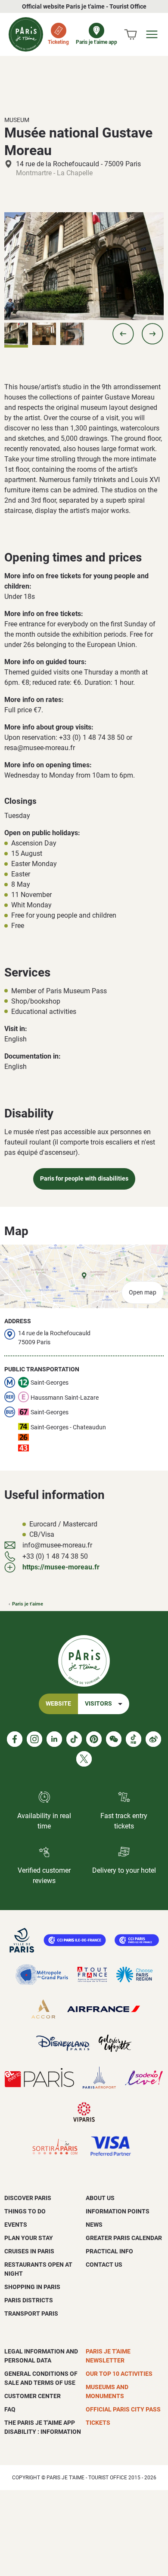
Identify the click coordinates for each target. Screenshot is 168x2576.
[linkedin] (54, 1739)
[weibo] (153, 1739)
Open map (143, 1293)
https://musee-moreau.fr (61, 1567)
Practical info (109, 2251)
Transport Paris (31, 2314)
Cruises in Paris (29, 2251)
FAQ (10, 2409)
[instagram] (34, 1739)
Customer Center (33, 2396)
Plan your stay (29, 2238)
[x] (84, 1759)
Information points (118, 2211)
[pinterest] (94, 1739)
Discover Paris (28, 2198)
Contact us (104, 2265)
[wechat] (114, 1739)
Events (16, 2225)
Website (58, 1704)
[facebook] (15, 1739)
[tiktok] (74, 1739)
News (94, 2225)
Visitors (98, 1704)
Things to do (25, 2211)
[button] (123, 334)
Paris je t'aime (28, 1604)
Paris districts (29, 2300)
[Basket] (131, 34)
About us (100, 2198)
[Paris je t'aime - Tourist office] (26, 34)
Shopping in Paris (32, 2287)
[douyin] (134, 1739)
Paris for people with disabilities (84, 1179)
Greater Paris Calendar (124, 2238)
